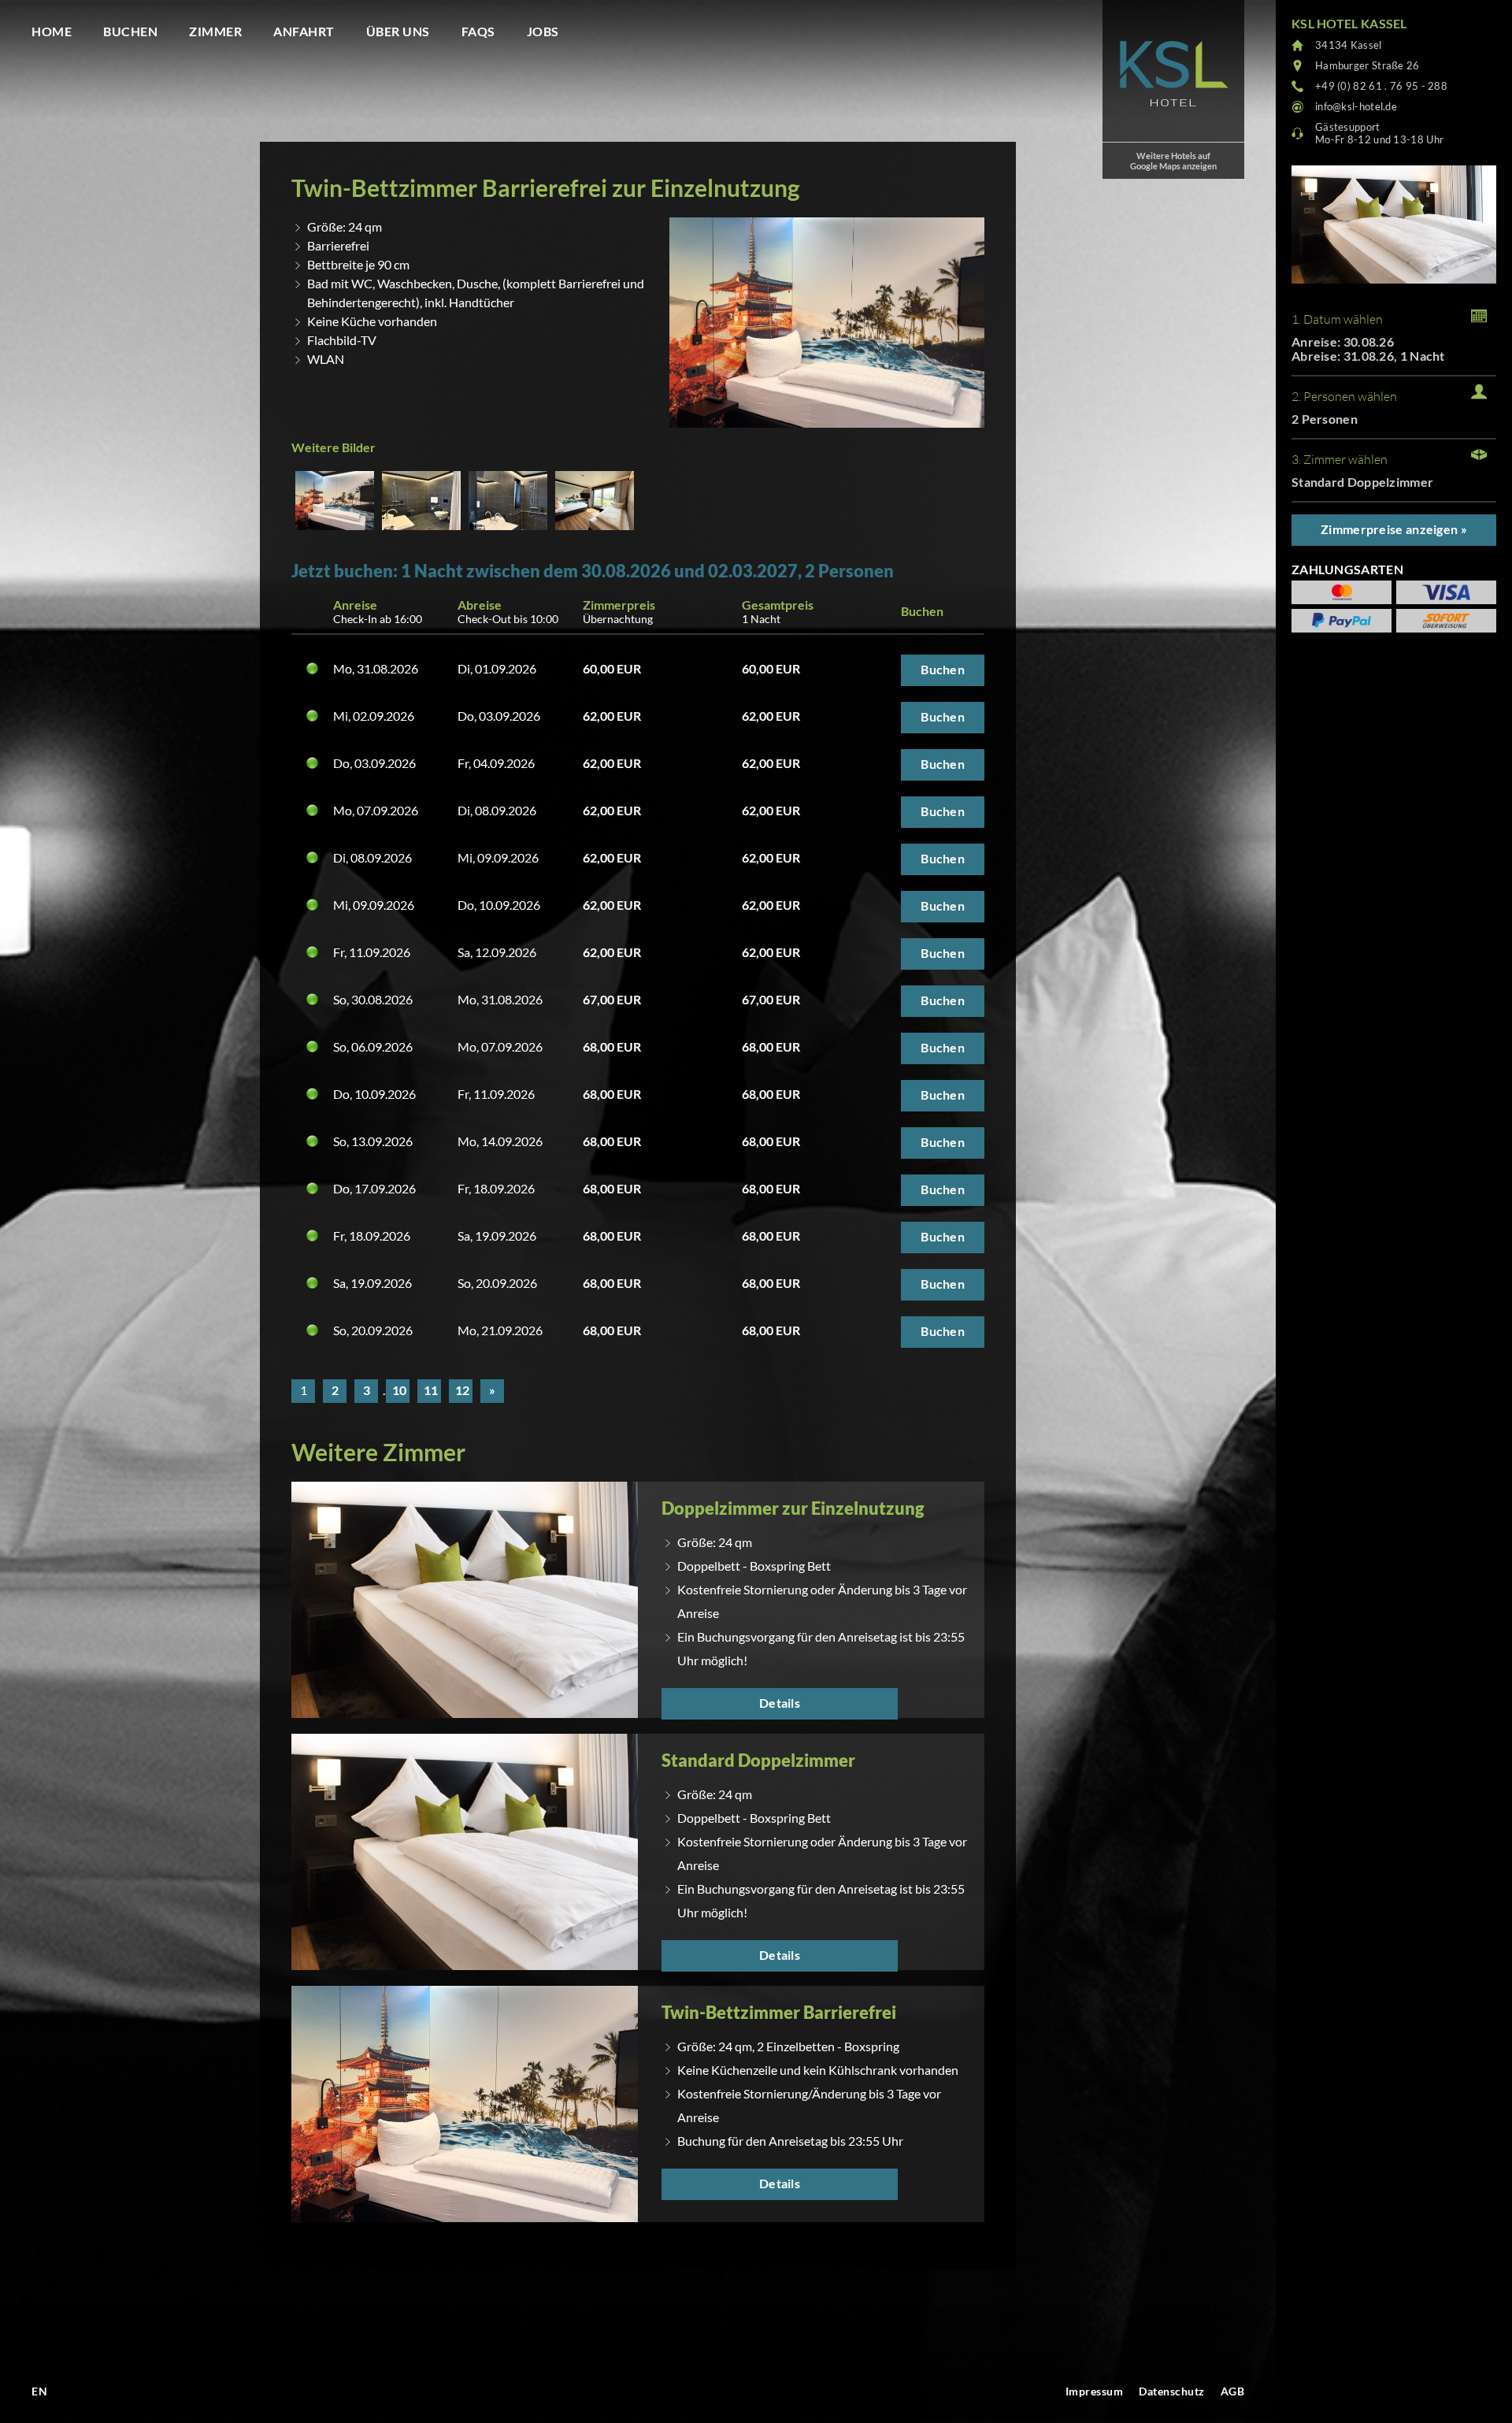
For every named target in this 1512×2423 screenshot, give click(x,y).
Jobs (543, 31)
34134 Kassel (1349, 45)
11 (431, 1390)
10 (399, 1390)
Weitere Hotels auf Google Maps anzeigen (1173, 161)
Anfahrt (304, 31)
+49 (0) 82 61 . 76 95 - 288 (1381, 86)
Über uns (398, 31)
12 (462, 1390)
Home (52, 31)
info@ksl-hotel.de (1356, 106)
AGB (1233, 2391)
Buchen (130, 31)
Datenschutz (1172, 2391)
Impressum (1095, 2391)
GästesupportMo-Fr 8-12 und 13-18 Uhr (1379, 133)
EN (39, 2391)
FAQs (478, 31)
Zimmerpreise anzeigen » (1394, 529)
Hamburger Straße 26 (1367, 65)
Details (780, 1703)
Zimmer (215, 31)
